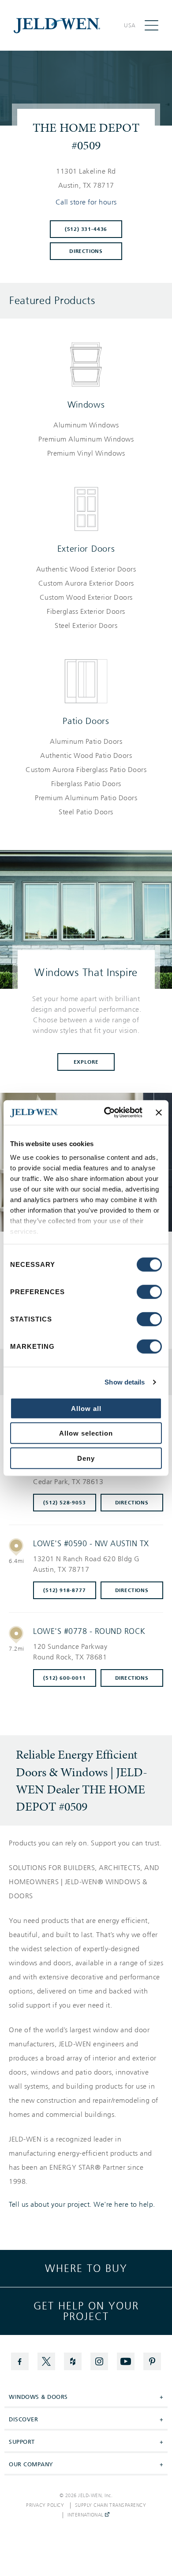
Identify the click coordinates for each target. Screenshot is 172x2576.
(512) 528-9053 (64, 1503)
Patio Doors (86, 721)
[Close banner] (159, 1113)
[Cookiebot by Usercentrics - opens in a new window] (107, 1113)
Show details (125, 1382)
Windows (86, 405)
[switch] (149, 1292)
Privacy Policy (45, 2505)
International (86, 2515)
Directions (86, 251)
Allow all (86, 1408)
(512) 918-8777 (64, 1590)
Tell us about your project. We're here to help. (82, 2205)
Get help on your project (86, 2311)
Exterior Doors (86, 549)
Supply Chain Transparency (111, 2505)
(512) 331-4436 (86, 229)
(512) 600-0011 (64, 1678)
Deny (86, 1458)
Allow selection (86, 1433)
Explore (86, 1062)
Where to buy (86, 2268)
